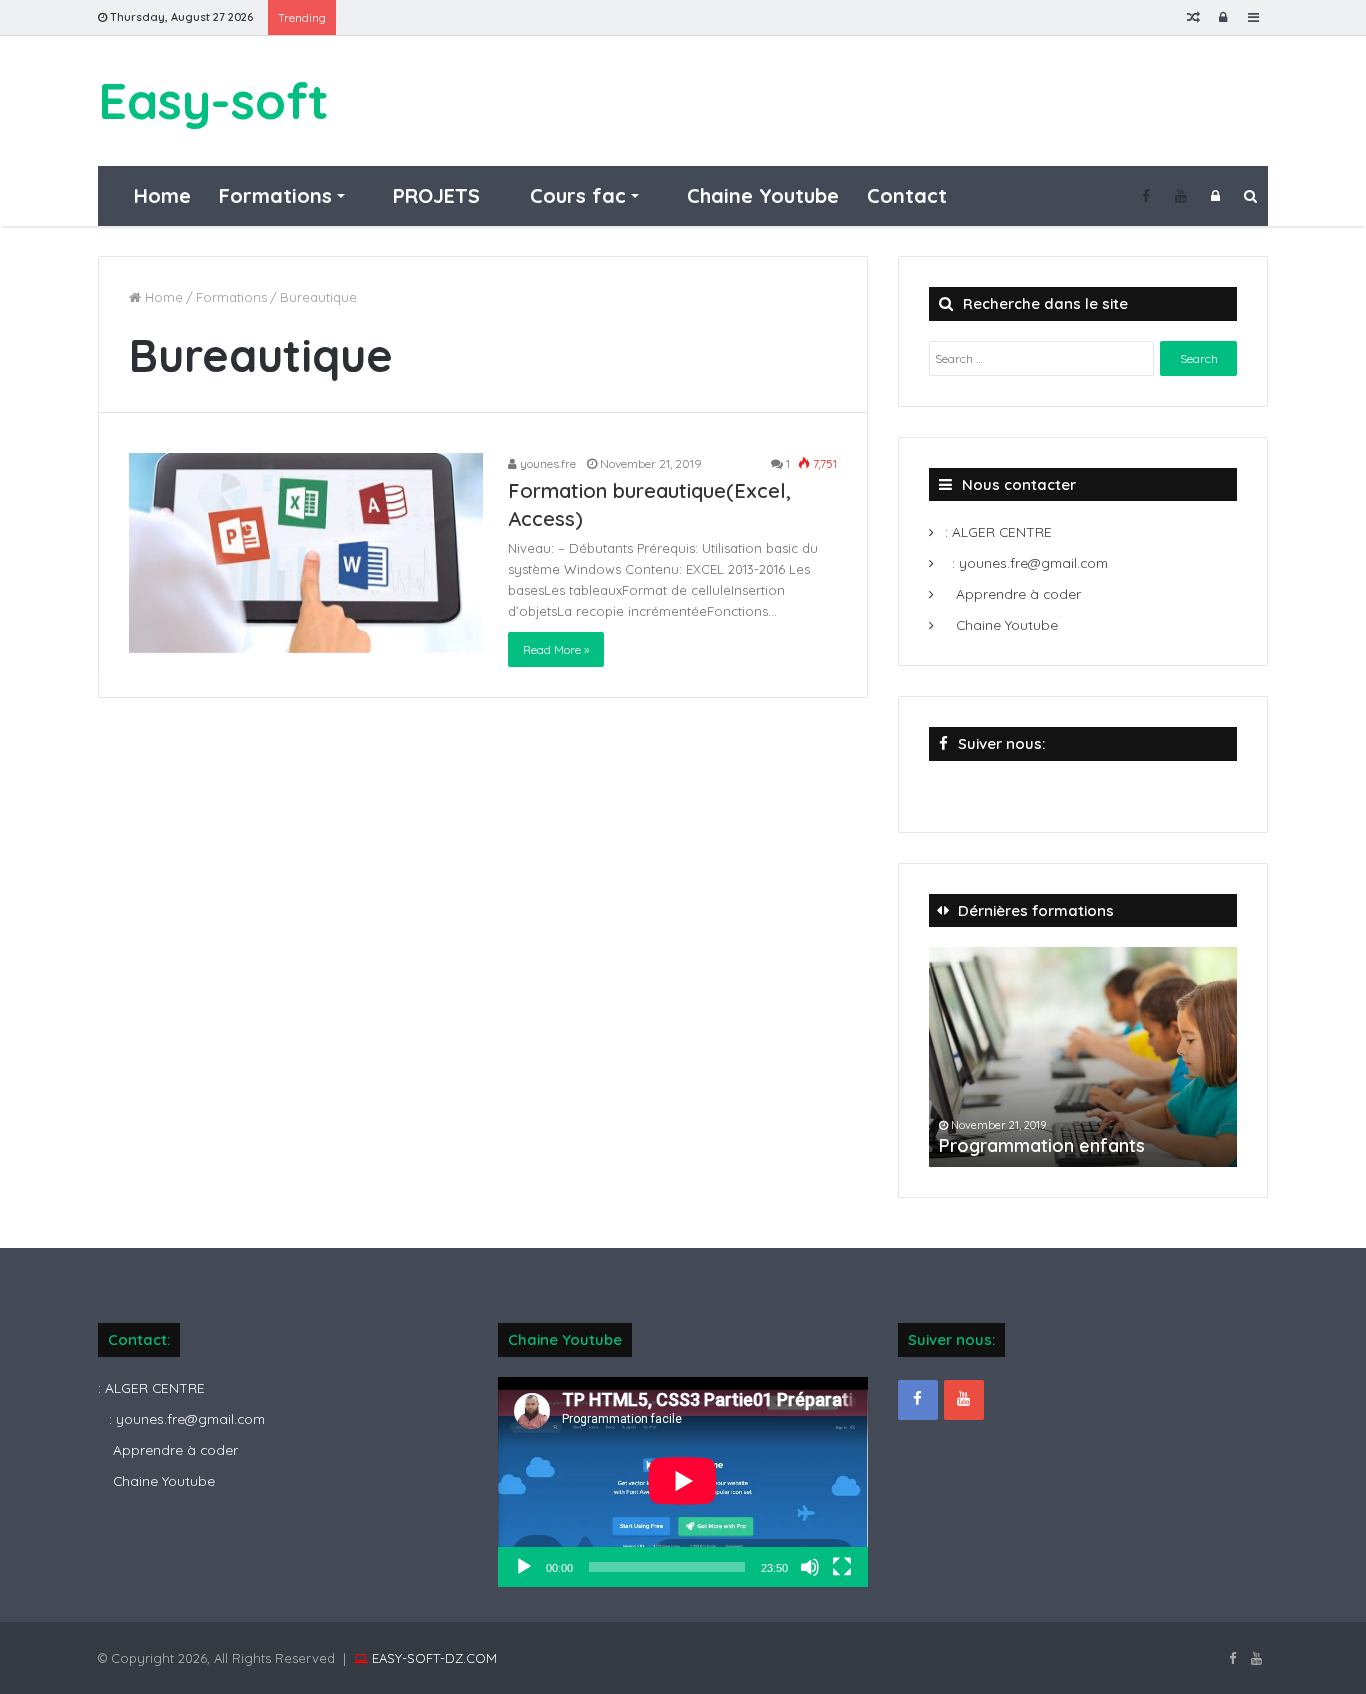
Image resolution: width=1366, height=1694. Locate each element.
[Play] (524, 1567)
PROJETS (433, 195)
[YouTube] (1180, 196)
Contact (907, 195)
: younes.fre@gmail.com (1030, 562)
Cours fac (575, 195)
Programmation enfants (1042, 1145)
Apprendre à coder (1016, 593)
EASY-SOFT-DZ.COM (434, 1658)
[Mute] (810, 1567)
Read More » (556, 649)
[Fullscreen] (842, 1567)
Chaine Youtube (760, 195)
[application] (683, 1482)
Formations (275, 195)
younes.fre (546, 463)
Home (159, 195)
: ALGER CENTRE (996, 531)
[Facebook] (1145, 196)
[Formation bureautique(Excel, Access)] (306, 553)
